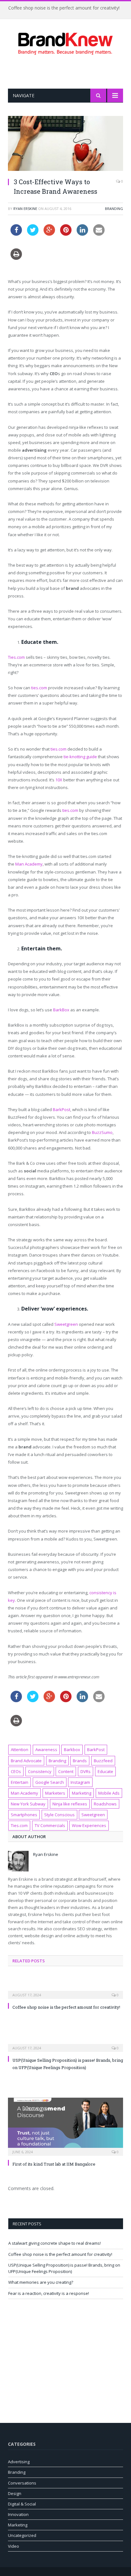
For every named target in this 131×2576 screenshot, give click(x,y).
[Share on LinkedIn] (82, 234)
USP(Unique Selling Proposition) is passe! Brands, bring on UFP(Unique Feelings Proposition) (64, 2268)
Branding (114, 209)
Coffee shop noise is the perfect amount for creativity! (64, 8)
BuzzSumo (102, 1132)
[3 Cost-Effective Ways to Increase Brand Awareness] (65, 144)
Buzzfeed (103, 1761)
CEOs (16, 1771)
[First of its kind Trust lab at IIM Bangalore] (65, 2126)
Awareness (46, 1750)
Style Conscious (59, 1815)
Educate (105, 1771)
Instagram (80, 1782)
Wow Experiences (89, 1825)
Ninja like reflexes (70, 1804)
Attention (20, 1750)
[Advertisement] (69, 72)
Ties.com (16, 657)
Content (66, 1771)
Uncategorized (22, 2535)
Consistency (40, 1771)
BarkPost (62, 1109)
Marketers (55, 1793)
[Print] (16, 258)
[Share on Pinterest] (66, 234)
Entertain (20, 1782)
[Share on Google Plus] (49, 234)
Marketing (82, 1793)
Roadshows (105, 1804)
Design (15, 2493)
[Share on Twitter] (33, 234)
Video (14, 2546)
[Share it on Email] (99, 234)
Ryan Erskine (25, 209)
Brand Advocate (26, 1761)
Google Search (50, 1782)
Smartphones (24, 1815)
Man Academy (29, 864)
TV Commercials (50, 1825)
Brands (80, 1761)
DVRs (86, 1771)
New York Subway (28, 1804)
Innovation (18, 2514)
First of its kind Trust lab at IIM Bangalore (54, 2164)
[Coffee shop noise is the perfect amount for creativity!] (65, 1991)
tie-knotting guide (80, 757)
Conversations (22, 2483)
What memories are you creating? (41, 2282)
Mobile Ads (109, 1793)
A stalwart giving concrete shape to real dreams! (55, 2243)
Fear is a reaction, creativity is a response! (49, 2293)
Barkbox (72, 1750)
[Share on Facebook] (16, 234)
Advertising (19, 2462)
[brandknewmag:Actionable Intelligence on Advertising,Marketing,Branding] (65, 42)
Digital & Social (22, 2504)
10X (59, 780)
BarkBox (61, 1010)
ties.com (39, 688)
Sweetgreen (66, 1324)
